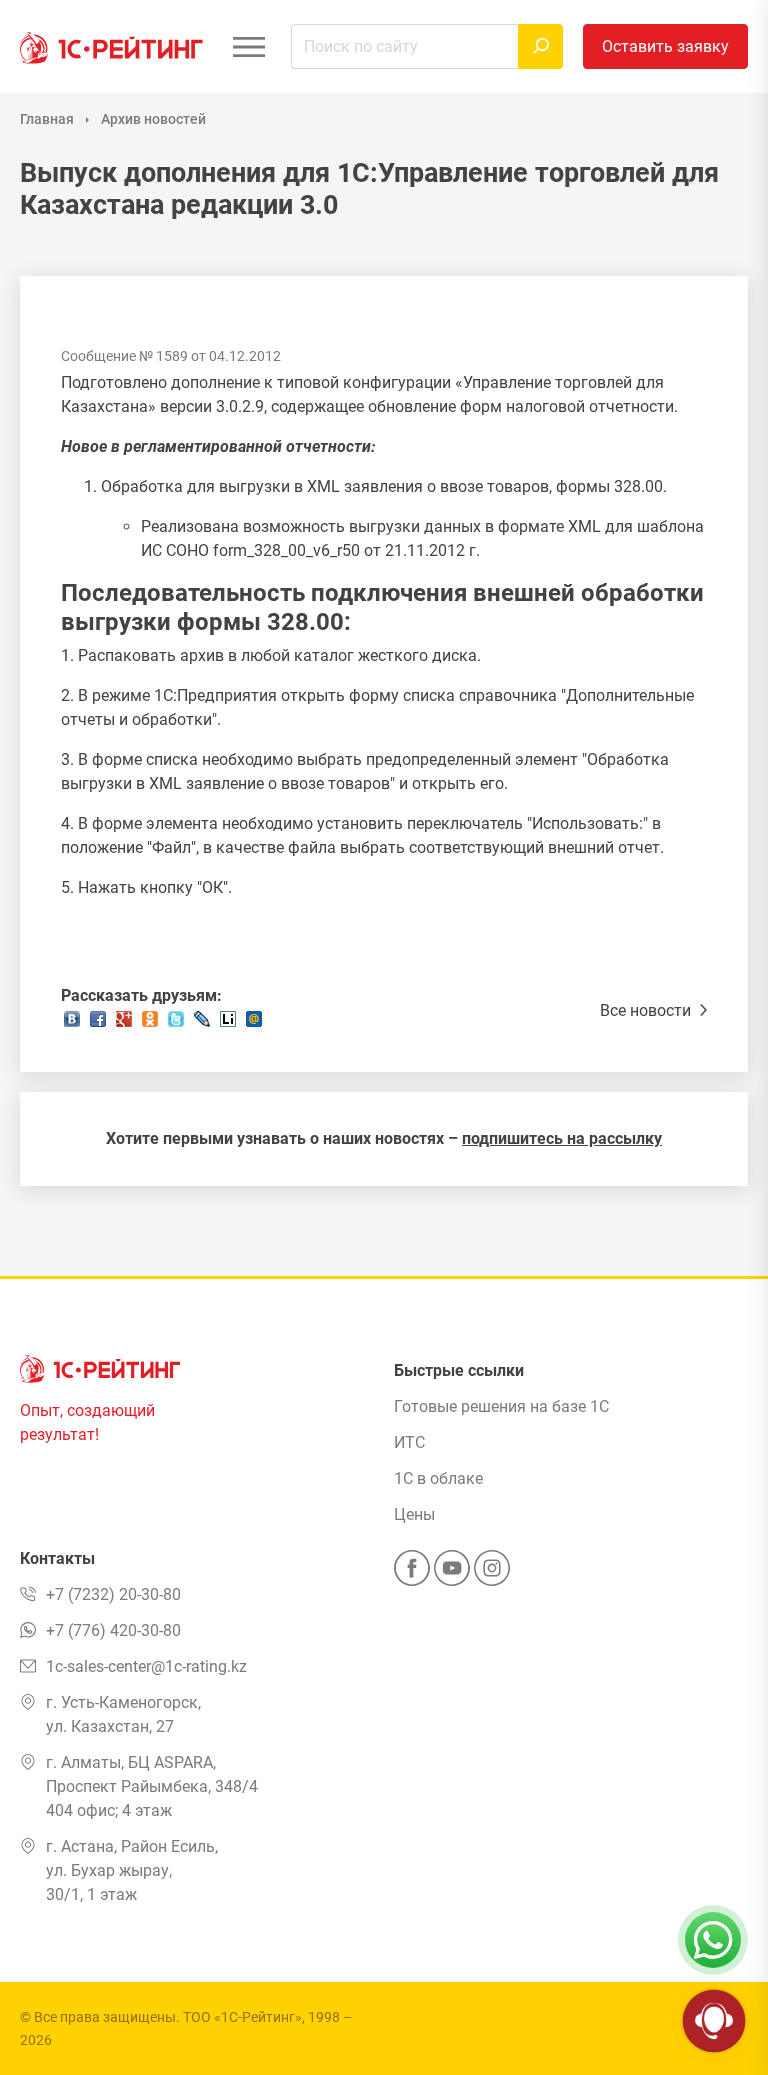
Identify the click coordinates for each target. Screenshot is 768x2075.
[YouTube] (452, 1574)
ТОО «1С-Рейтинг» (242, 2017)
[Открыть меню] (248, 46)
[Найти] (540, 46)
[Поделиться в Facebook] (98, 1024)
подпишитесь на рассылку (562, 1138)
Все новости (647, 1010)
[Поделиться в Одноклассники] (150, 1024)
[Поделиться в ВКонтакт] (72, 1024)
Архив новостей (153, 119)
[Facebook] (412, 1574)
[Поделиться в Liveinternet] (228, 1024)
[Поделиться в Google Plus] (124, 1024)
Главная (47, 119)
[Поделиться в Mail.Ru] (254, 1024)
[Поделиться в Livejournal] (202, 1024)
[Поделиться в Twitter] (176, 1024)
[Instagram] (492, 1574)
